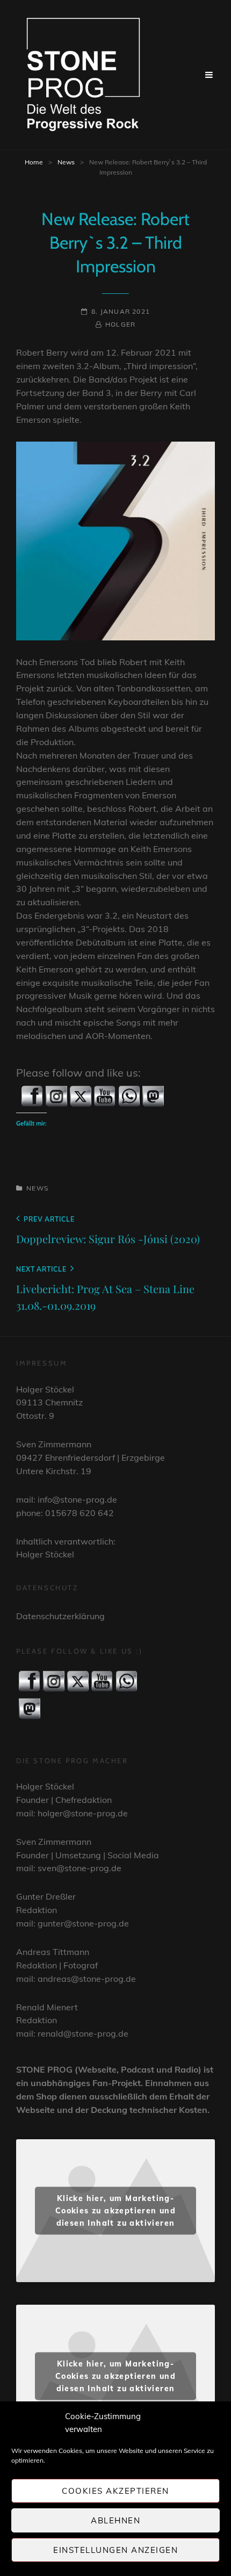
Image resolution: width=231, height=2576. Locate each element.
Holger (120, 324)
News (66, 162)
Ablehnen (115, 2520)
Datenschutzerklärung (60, 1616)
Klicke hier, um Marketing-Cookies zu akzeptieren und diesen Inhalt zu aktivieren (115, 2210)
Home (34, 162)
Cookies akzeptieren (115, 2491)
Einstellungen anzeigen (115, 2550)
